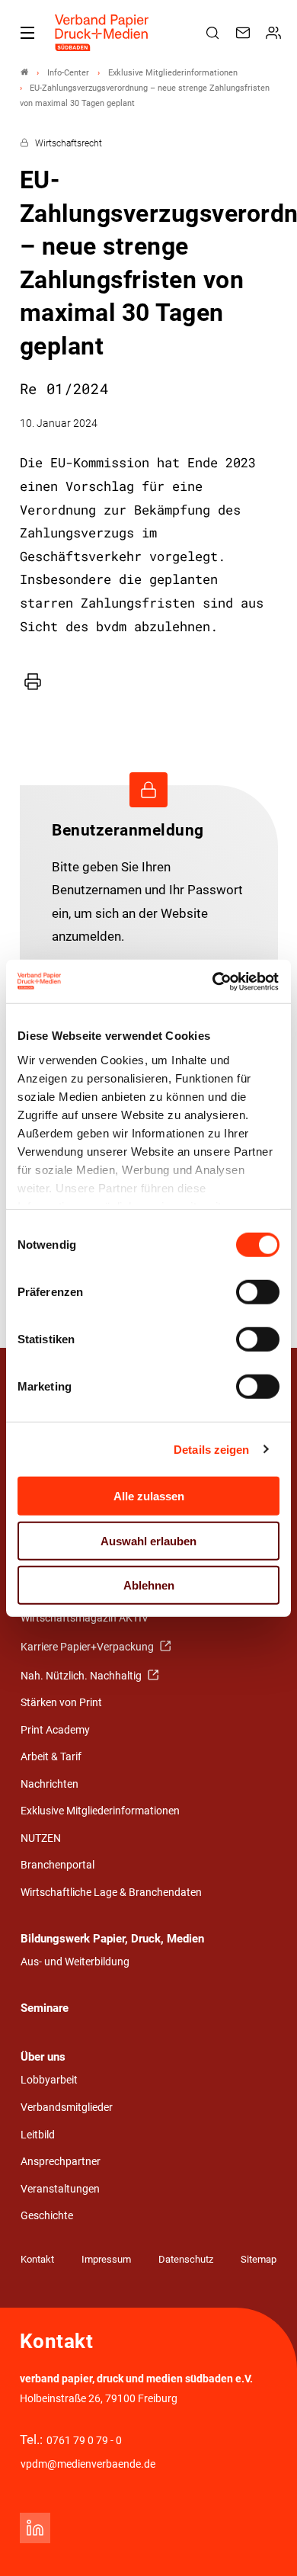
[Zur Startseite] (102, 33)
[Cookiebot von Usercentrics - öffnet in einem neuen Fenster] (214, 981)
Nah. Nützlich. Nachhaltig (82, 1676)
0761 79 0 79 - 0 (84, 2441)
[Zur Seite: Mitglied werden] (276, 33)
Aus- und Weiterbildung (75, 1962)
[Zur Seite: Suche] (215, 33)
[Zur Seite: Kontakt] (245, 33)
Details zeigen (211, 1449)
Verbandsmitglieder (67, 2108)
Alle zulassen (149, 1496)
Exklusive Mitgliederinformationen (100, 1811)
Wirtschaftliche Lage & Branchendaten (111, 1893)
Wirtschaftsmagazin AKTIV (85, 1618)
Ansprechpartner (61, 2162)
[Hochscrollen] (264, 2543)
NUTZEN (41, 1838)
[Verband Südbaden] (24, 73)
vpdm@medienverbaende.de (88, 2464)
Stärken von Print (61, 1703)
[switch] (258, 1292)
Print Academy (55, 1730)
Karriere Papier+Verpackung (88, 1647)
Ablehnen (149, 1585)
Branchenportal (57, 1865)
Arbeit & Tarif (51, 1757)
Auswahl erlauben (148, 1540)
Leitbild (38, 2135)
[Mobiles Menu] (27, 33)
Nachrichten (49, 1784)
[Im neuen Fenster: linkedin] (35, 2528)
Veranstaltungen (60, 2189)
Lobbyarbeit (49, 2080)
